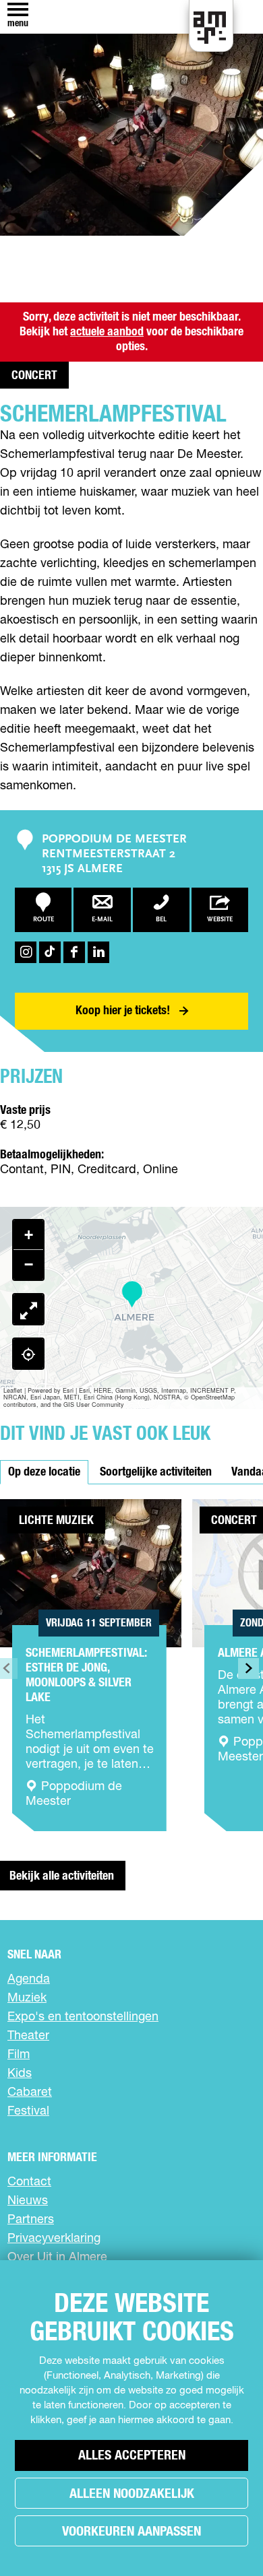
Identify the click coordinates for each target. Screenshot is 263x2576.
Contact (29, 2182)
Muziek (27, 1998)
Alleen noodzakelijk (132, 2494)
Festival (28, 2111)
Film (19, 2055)
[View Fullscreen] (28, 1309)
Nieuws (28, 2201)
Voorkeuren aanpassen (131, 2532)
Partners (31, 2220)
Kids (20, 2074)
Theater (28, 2036)
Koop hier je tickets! (123, 1011)
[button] (132, 1295)
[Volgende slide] (249, 1669)
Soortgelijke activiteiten (156, 1472)
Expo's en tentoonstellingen (83, 2017)
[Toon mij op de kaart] (28, 1354)
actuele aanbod (107, 332)
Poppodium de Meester (114, 840)
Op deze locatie (44, 1472)
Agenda (29, 1979)
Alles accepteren (132, 2455)
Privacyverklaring (54, 2239)
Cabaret (30, 2092)
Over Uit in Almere (57, 2257)
